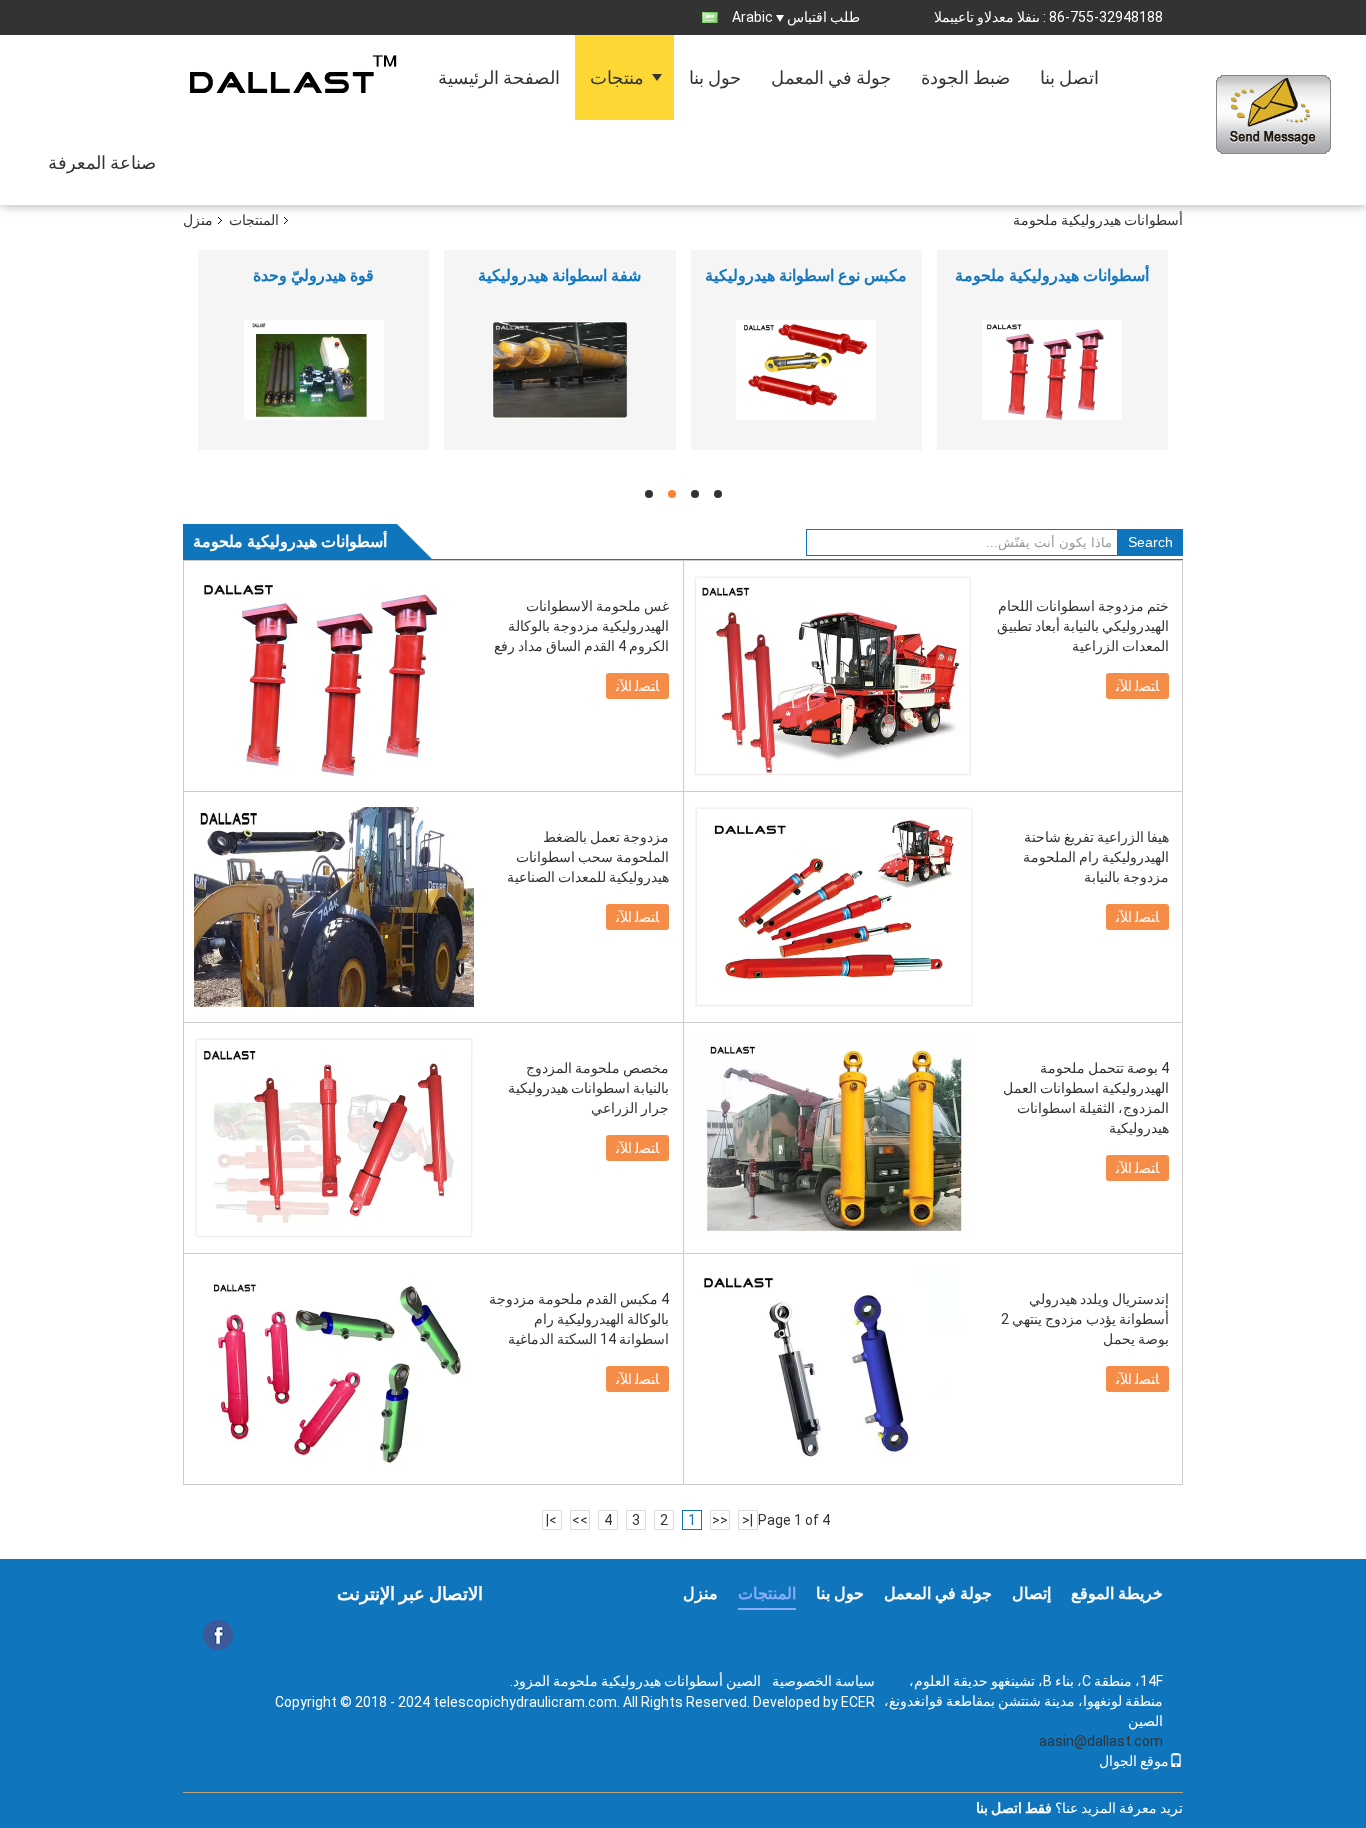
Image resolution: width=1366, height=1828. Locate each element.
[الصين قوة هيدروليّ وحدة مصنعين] (313, 370)
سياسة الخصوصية (823, 1681)
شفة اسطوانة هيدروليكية (559, 275)
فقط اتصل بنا (1014, 1808)
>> (580, 1520)
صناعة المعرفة (102, 162)
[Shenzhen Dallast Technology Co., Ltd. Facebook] (218, 1635)
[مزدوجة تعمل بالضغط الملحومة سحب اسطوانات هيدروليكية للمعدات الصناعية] (334, 907)
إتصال (1031, 1593)
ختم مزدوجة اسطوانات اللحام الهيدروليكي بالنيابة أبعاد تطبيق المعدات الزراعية (1083, 626)
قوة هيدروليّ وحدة (313, 275)
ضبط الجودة (965, 77)
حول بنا (715, 77)
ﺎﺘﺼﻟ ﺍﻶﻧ (637, 686)
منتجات (617, 77)
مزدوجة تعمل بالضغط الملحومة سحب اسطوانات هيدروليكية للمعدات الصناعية (588, 857)
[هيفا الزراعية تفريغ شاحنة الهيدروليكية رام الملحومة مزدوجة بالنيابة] (834, 907)
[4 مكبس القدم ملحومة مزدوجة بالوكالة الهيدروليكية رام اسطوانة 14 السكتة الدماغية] (334, 1369)
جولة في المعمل (831, 77)
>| (551, 1520)
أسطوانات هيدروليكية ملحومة (1052, 275)
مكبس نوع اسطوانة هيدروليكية (806, 275)
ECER (858, 1702)
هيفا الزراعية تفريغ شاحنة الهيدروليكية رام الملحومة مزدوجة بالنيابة (1096, 857)
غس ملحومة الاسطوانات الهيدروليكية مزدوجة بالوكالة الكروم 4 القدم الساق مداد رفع (581, 626)
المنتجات (254, 220)
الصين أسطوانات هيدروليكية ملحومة (657, 1681)
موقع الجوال (1134, 1761)
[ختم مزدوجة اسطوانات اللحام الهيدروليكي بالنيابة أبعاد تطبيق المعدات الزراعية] (834, 676)
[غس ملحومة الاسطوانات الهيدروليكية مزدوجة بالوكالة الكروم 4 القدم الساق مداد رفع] (334, 676)
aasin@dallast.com (1101, 1741)
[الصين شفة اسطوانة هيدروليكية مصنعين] (559, 370)
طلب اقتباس (823, 17)
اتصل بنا (1069, 77)
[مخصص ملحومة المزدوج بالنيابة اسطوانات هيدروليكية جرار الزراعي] (334, 1138)
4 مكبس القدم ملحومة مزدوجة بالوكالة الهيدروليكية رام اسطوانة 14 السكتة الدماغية (579, 1319)
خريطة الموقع (1117, 1593)
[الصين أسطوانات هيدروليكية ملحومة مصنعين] (1052, 370)
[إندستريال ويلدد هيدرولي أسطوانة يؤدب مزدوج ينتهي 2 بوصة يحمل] (834, 1369)
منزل (198, 220)
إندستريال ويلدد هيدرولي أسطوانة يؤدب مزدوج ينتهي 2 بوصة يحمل (1085, 1319)
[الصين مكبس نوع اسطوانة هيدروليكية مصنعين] (806, 370)
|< (747, 1520)
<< (720, 1520)
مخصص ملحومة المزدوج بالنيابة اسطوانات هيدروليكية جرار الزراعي (588, 1088)
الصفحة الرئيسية (499, 77)
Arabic (752, 17)
